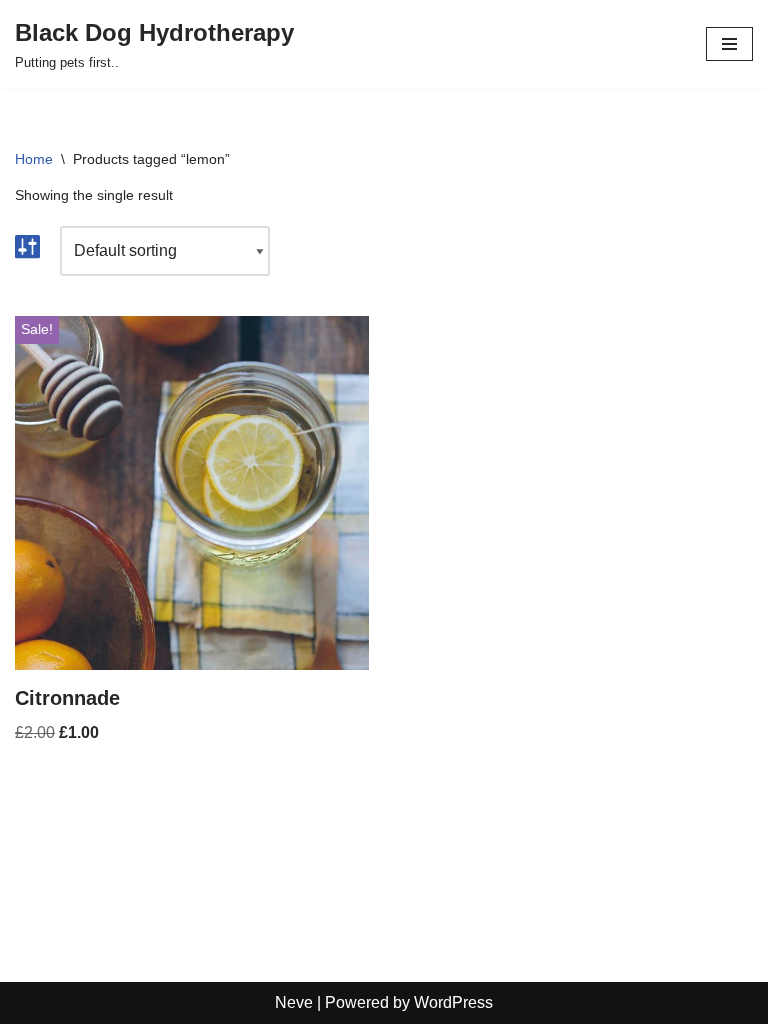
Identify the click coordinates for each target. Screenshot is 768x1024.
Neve (294, 1002)
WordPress (453, 1002)
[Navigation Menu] (729, 44)
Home (34, 159)
